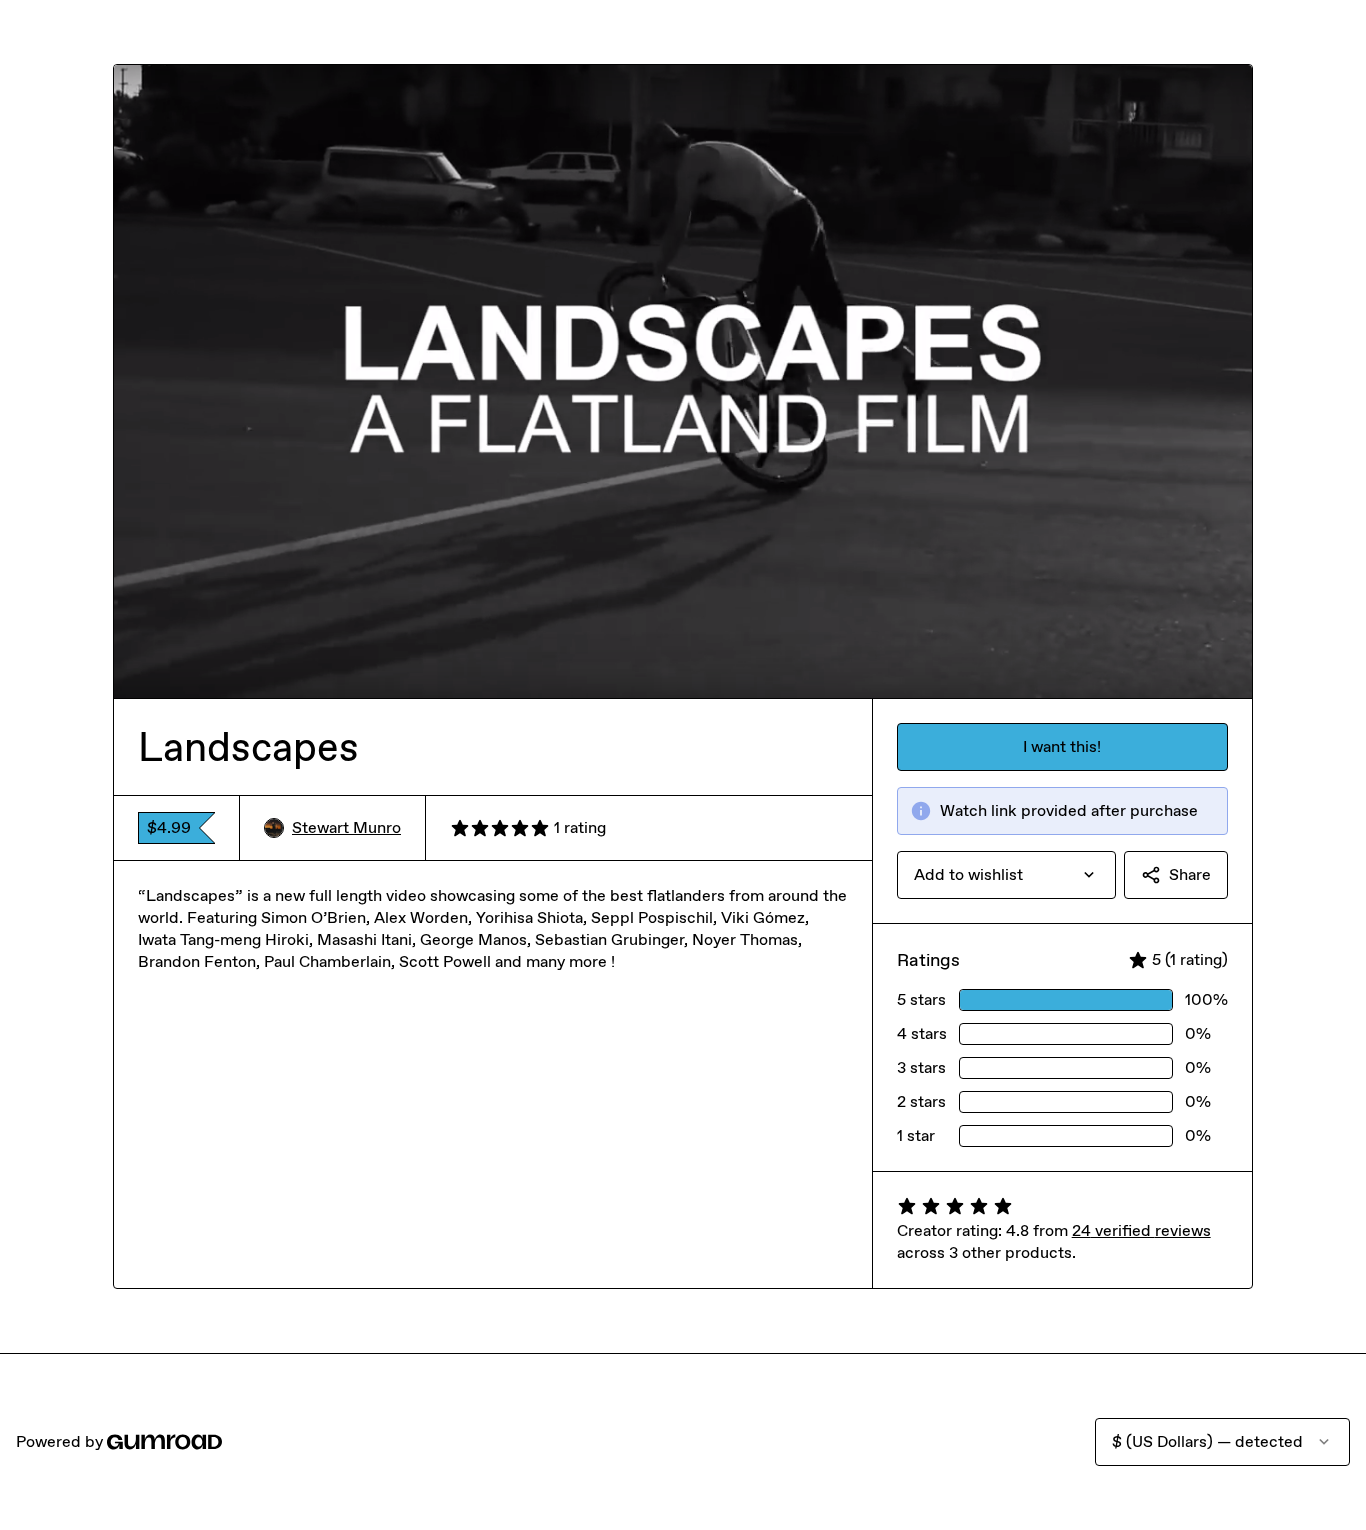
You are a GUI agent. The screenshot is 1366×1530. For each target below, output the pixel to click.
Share (1190, 874)
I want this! (1062, 746)
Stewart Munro (346, 827)
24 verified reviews (1141, 1230)
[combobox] (1006, 875)
